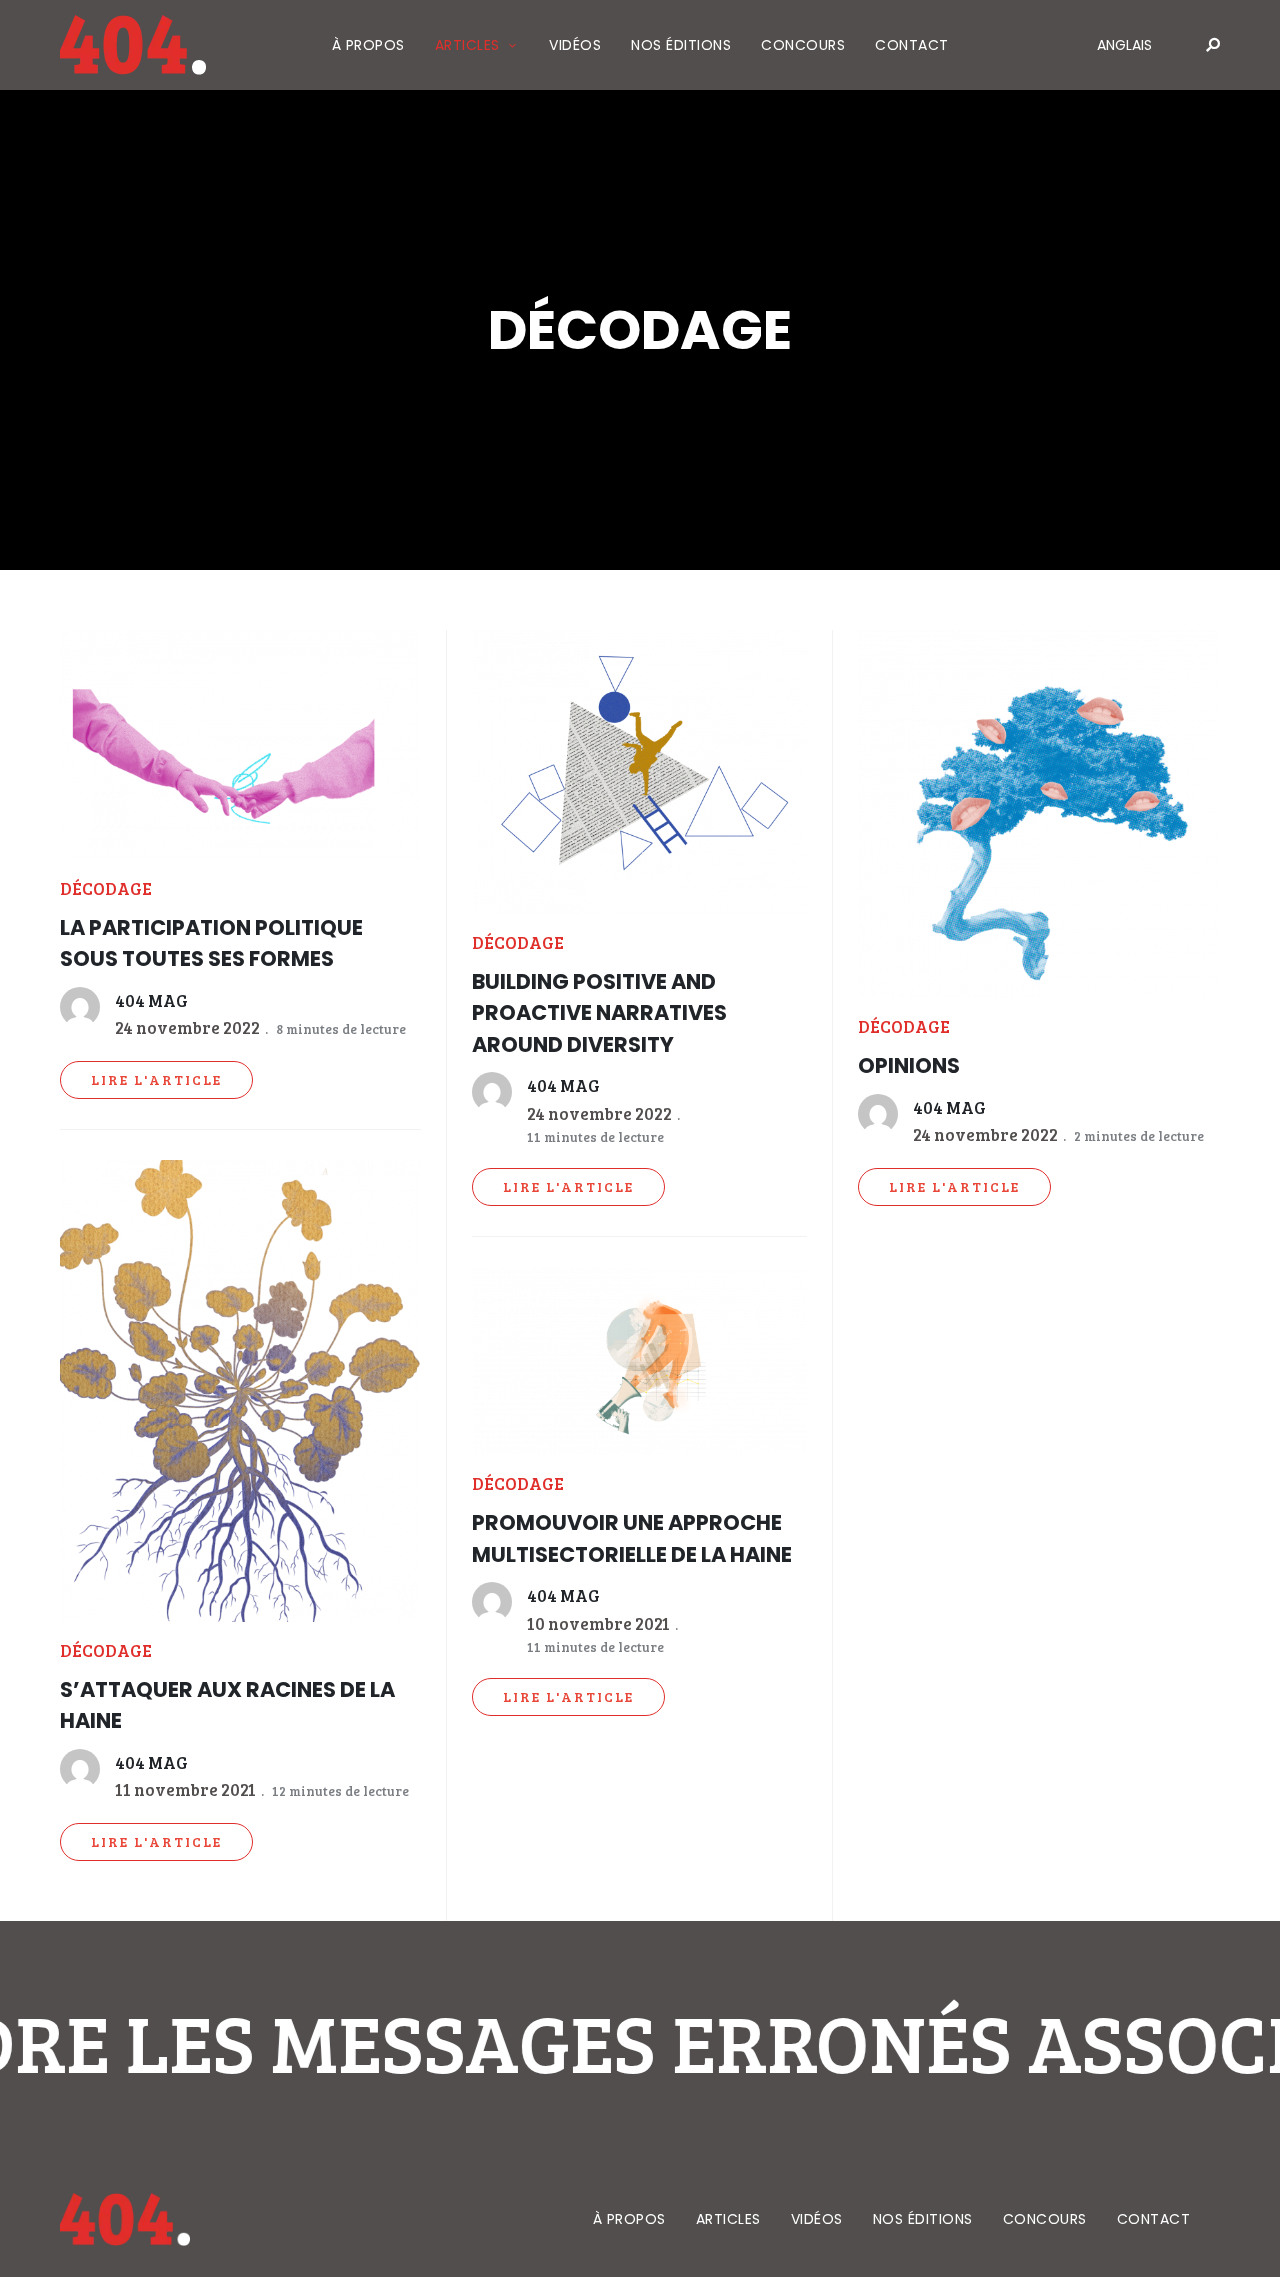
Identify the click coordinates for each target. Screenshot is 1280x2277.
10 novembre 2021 (598, 1623)
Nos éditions (681, 45)
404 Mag (151, 1000)
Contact (912, 45)
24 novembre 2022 (187, 1027)
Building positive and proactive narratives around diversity (599, 1013)
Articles (467, 45)
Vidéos (575, 45)
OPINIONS (909, 1065)
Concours (803, 45)
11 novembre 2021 (185, 1789)
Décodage (106, 888)
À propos (368, 45)
